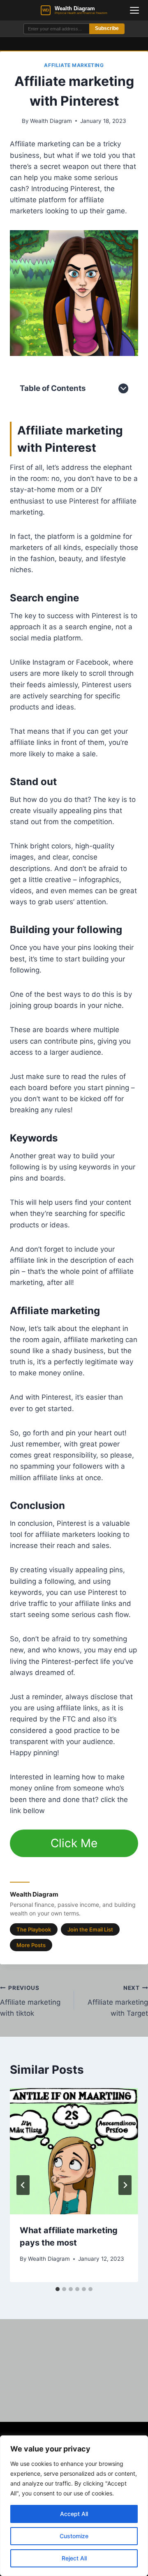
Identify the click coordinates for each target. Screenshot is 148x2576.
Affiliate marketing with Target (118, 2001)
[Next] (125, 2185)
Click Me (74, 1843)
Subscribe (107, 28)
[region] (74, 2506)
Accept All (74, 2514)
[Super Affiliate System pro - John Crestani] (74, 293)
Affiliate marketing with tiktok (30, 2001)
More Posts (31, 1945)
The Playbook (34, 1929)
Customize (74, 2536)
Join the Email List (90, 1929)
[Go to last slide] (23, 2185)
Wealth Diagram (51, 121)
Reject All (74, 2558)
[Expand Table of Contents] (123, 388)
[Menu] (134, 10)
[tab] (58, 2289)
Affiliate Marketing (74, 65)
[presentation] (74, 2151)
